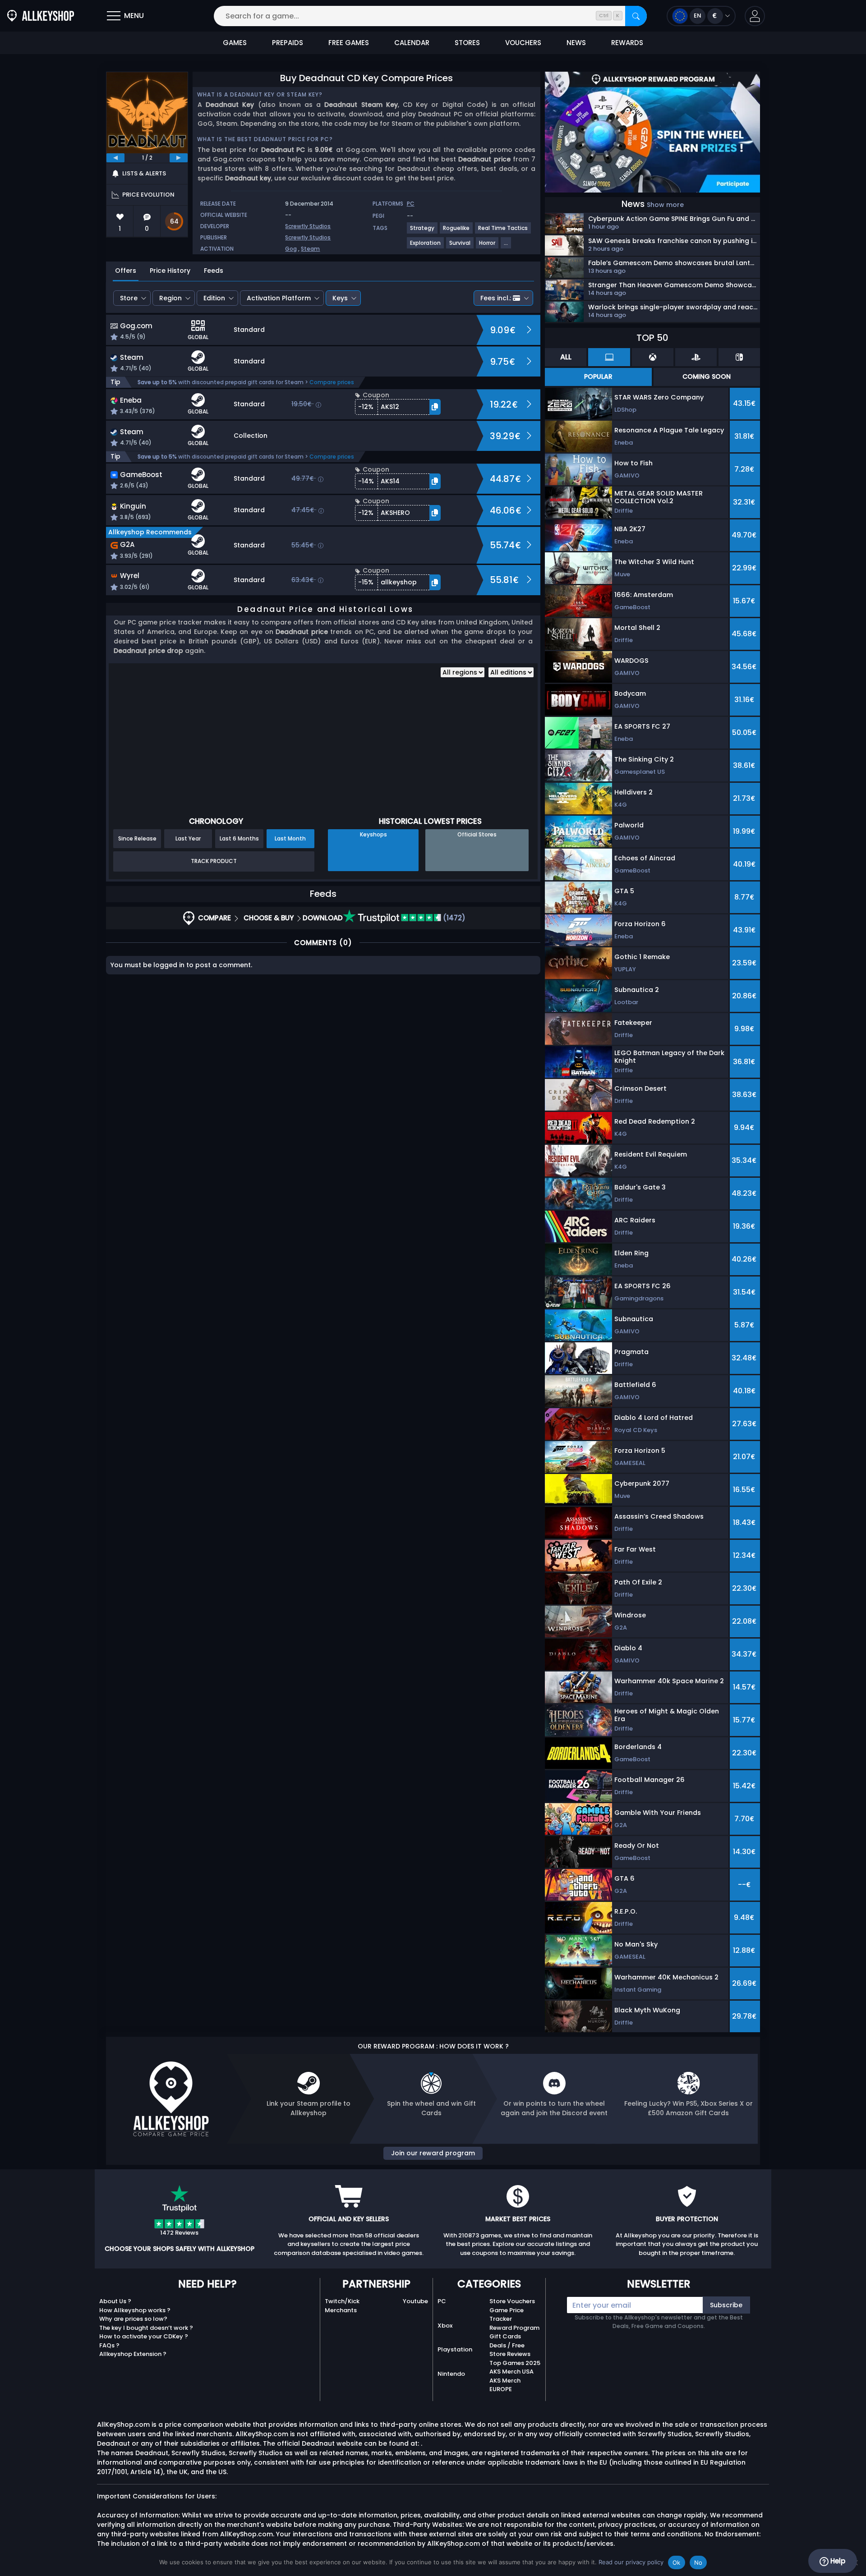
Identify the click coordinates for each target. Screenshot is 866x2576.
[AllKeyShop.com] (41, 16)
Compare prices (332, 382)
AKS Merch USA (511, 2372)
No (698, 2562)
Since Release (137, 838)
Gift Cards (505, 2336)
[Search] (636, 16)
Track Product (214, 861)
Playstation (455, 2349)
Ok (677, 2562)
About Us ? (115, 2301)
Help (837, 2561)
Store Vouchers (512, 2301)
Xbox (445, 2326)
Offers (126, 271)
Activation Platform (279, 298)
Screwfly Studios (308, 226)
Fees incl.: (496, 298)
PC (442, 2301)
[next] (179, 158)
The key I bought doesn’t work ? (146, 2328)
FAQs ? (109, 2345)
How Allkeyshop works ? (135, 2310)
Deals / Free (507, 2345)
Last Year (188, 838)
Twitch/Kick (342, 2301)
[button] (755, 16)
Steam (310, 249)
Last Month (290, 838)
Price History (170, 271)
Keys (340, 298)
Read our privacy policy (631, 2562)
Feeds (214, 271)
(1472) (453, 918)
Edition (214, 298)
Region (170, 298)
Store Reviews (510, 2354)
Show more (665, 205)
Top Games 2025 (515, 2363)
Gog (291, 249)
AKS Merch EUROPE (505, 2385)
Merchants (341, 2310)
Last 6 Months (239, 838)
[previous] (115, 158)
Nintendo (451, 2374)
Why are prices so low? (133, 2319)
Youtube (415, 2301)
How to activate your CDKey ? (144, 2336)
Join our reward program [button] (433, 2153)
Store (129, 298)
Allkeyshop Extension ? (133, 2354)
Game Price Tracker (507, 2315)
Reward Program (514, 2328)
